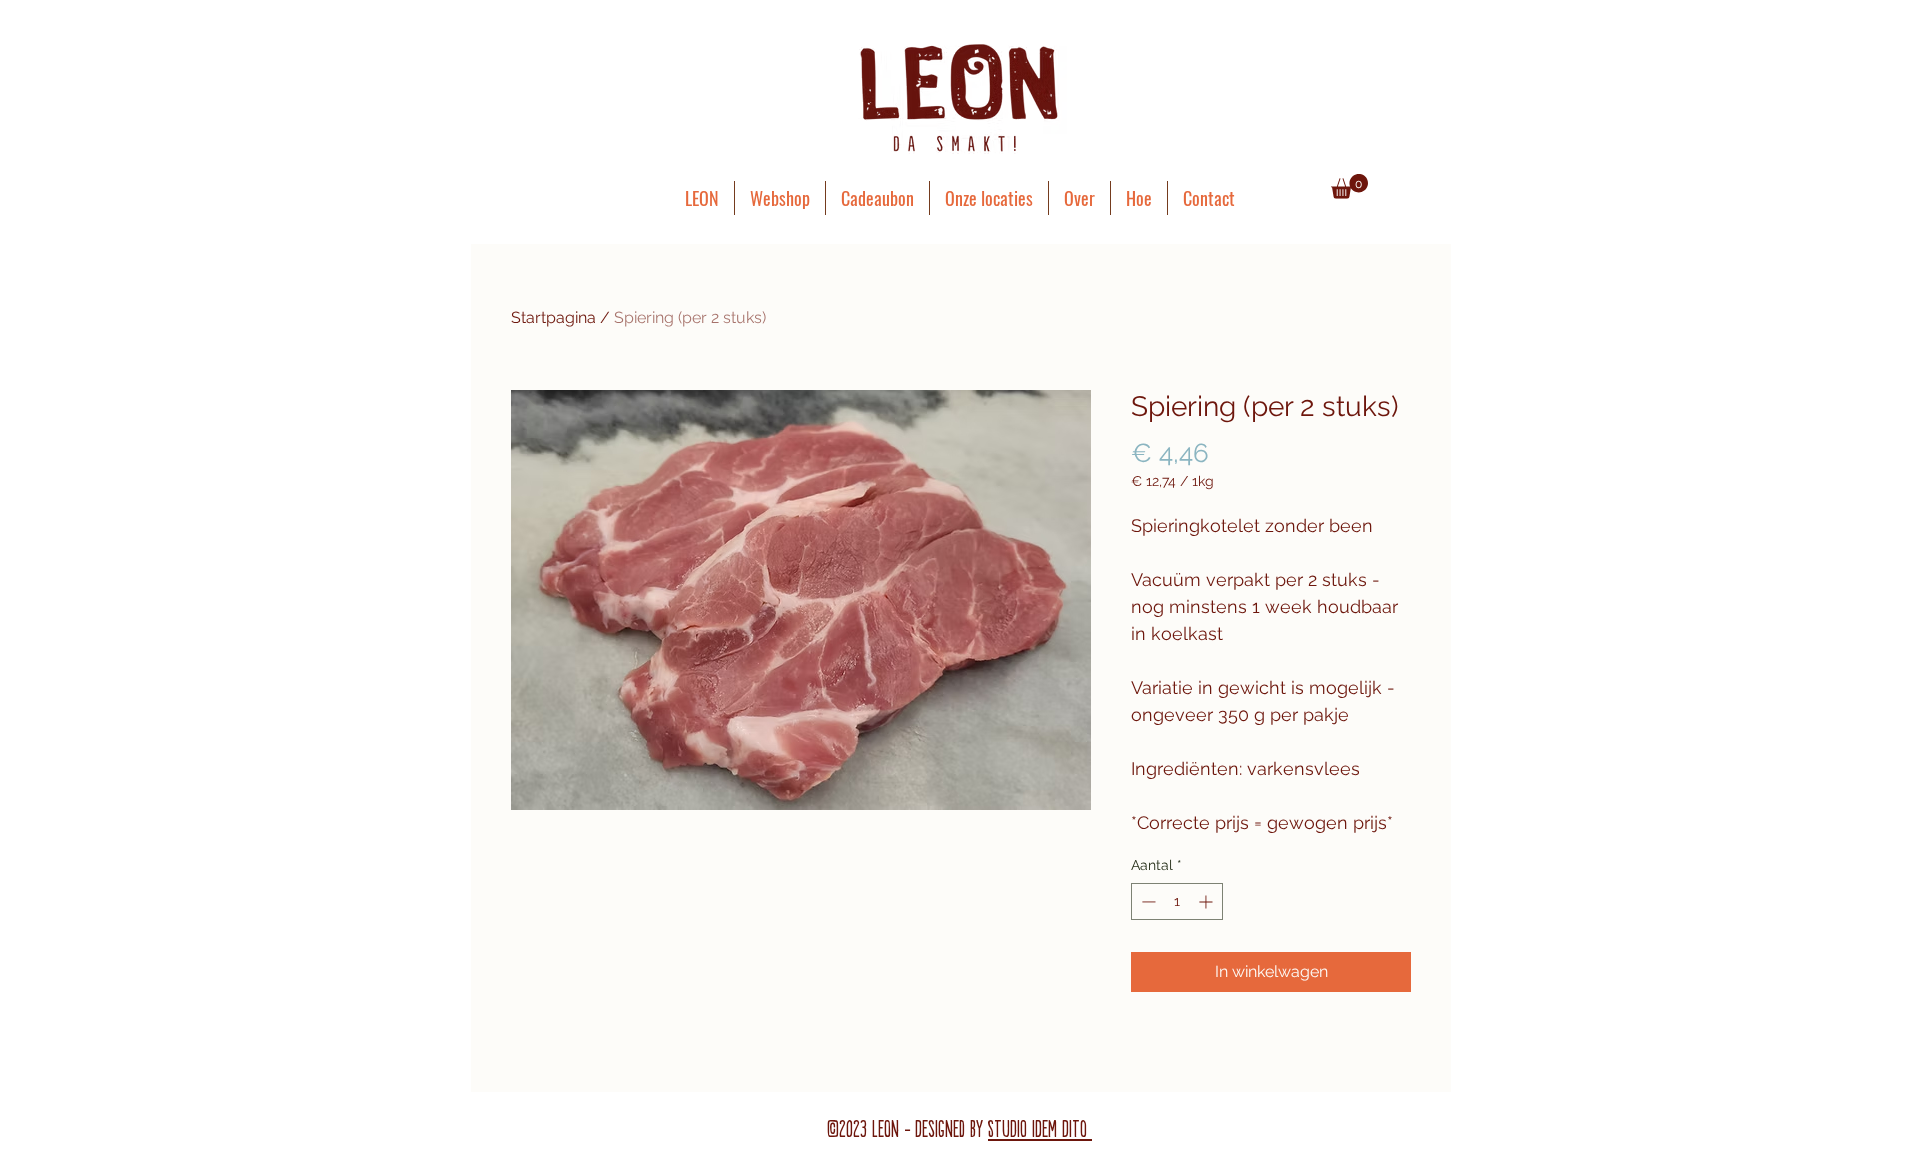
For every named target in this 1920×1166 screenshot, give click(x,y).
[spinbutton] (1177, 901)
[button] (1349, 186)
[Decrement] (1146, 901)
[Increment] (1207, 901)
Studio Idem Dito (1040, 1129)
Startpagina (553, 317)
